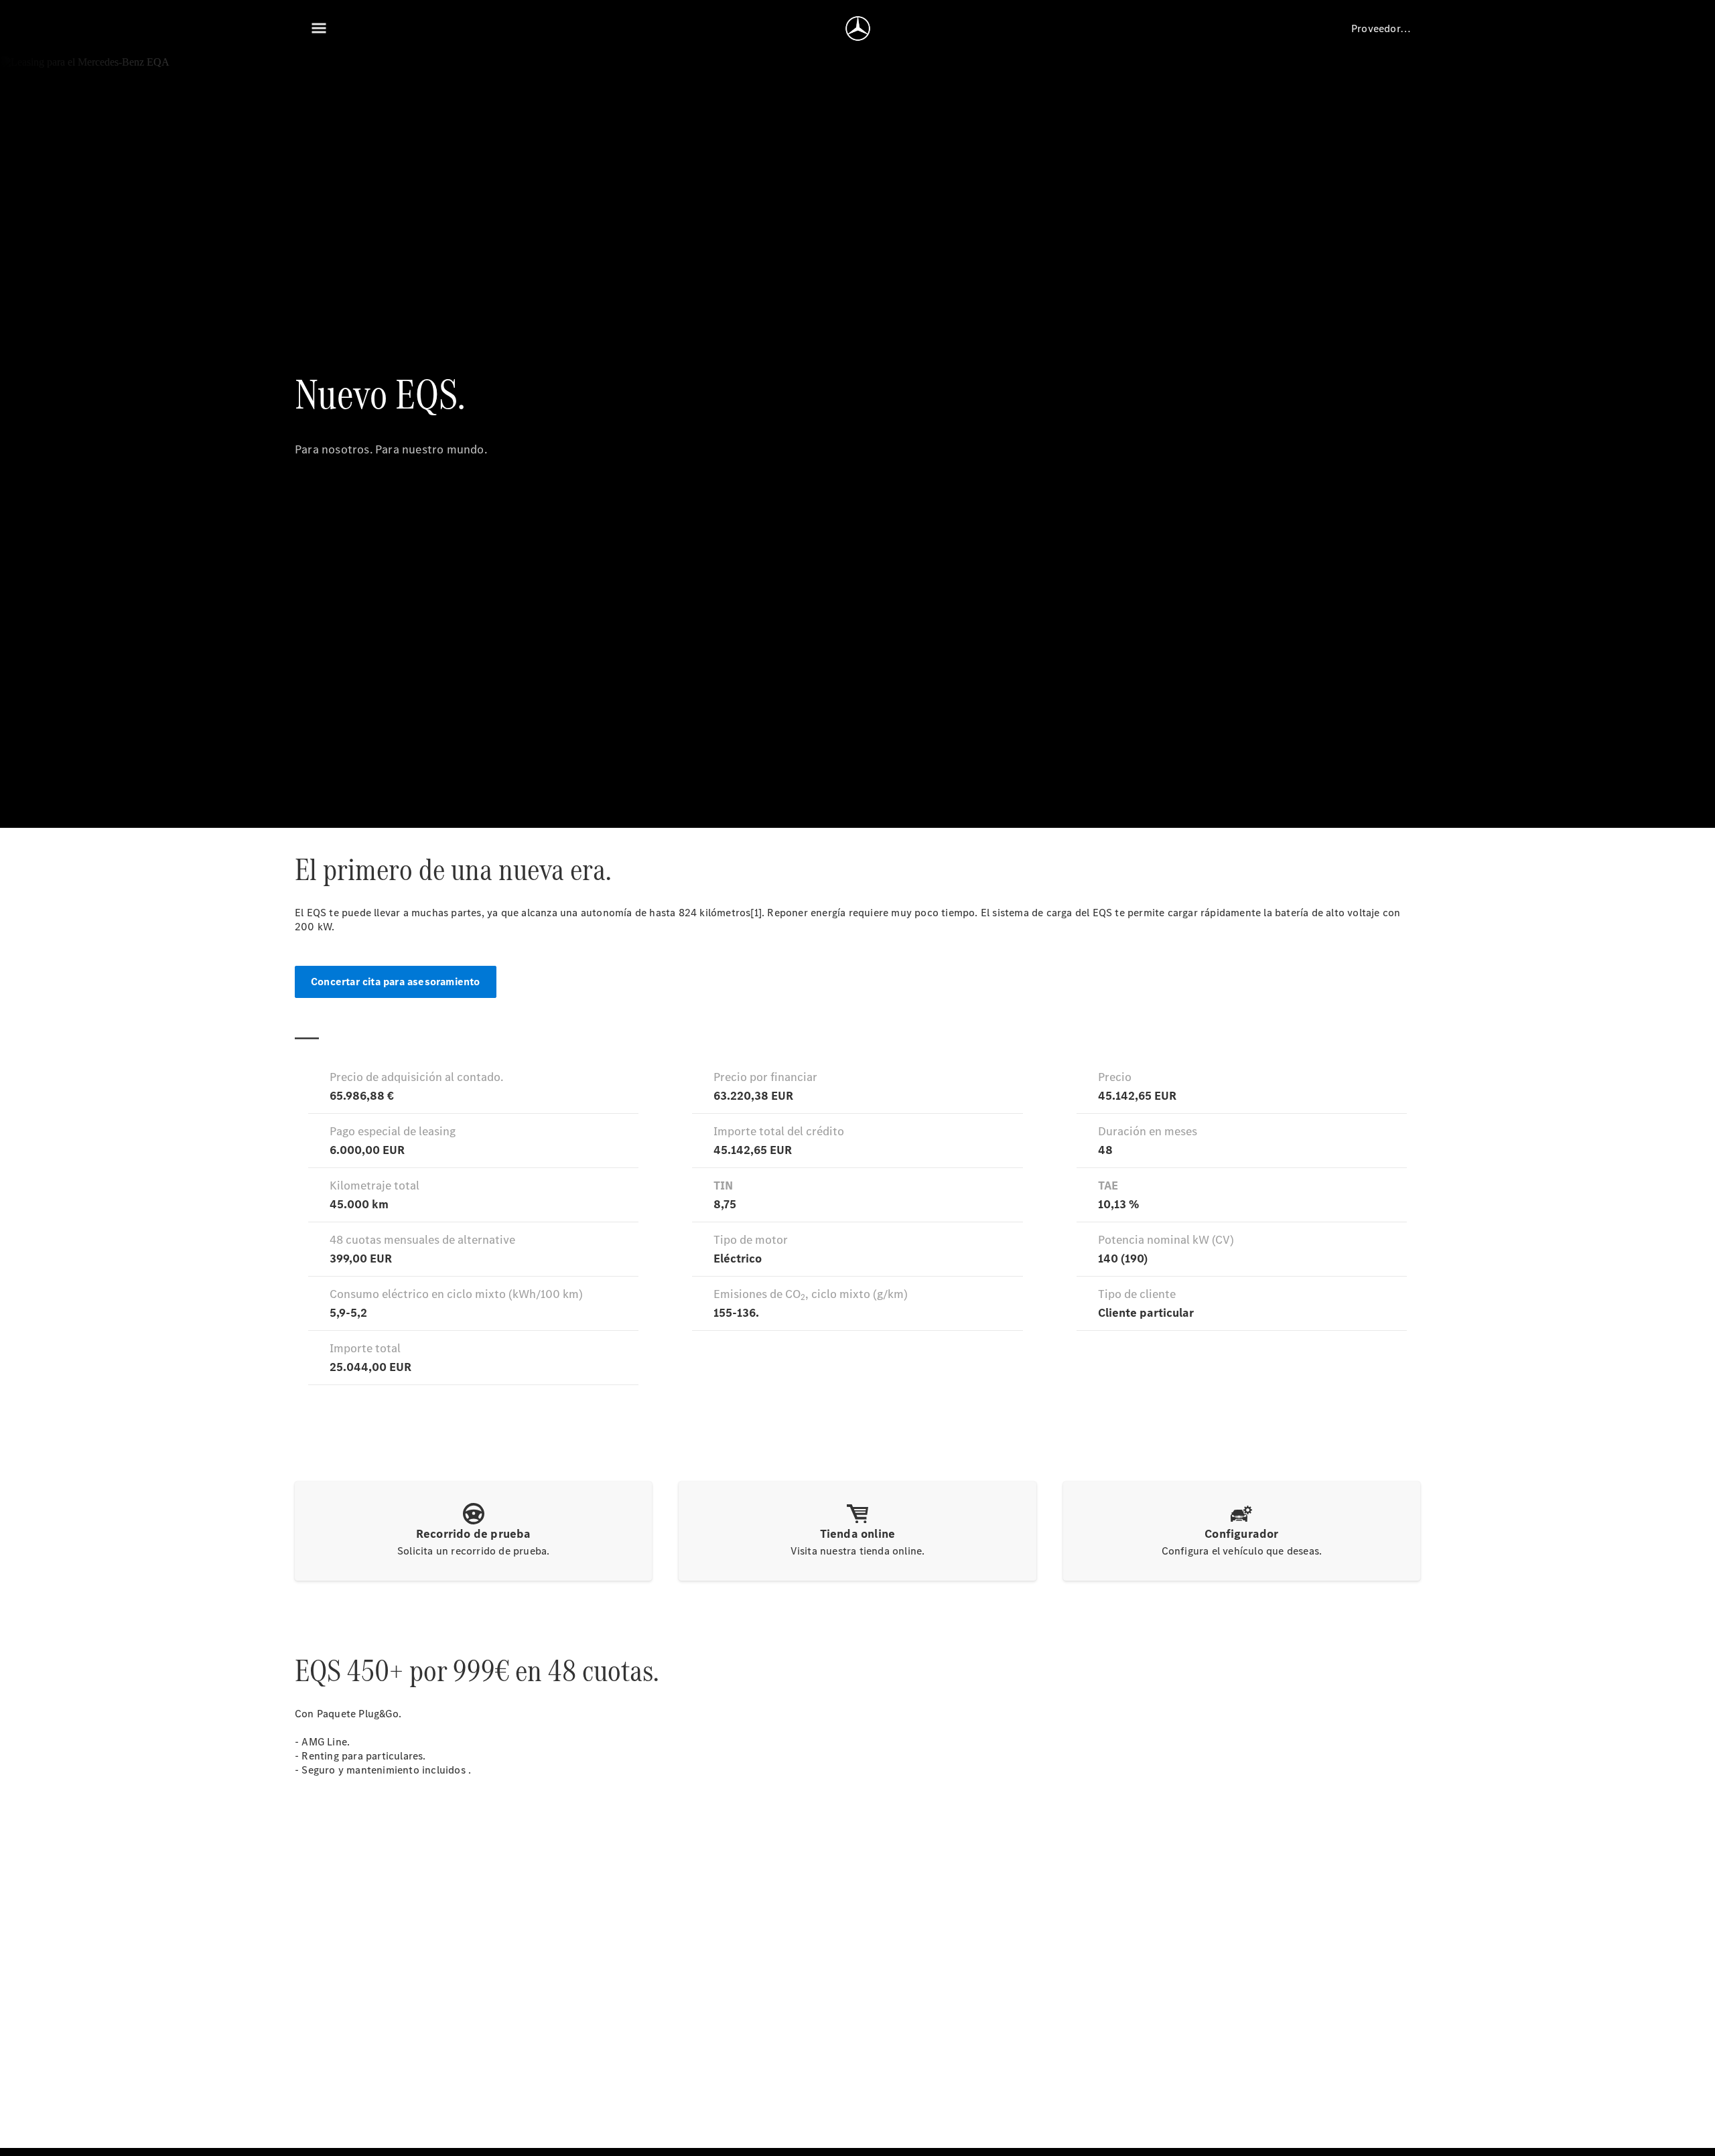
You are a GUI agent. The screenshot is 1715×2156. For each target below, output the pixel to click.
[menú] (319, 28)
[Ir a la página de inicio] (858, 28)
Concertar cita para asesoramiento (396, 982)
